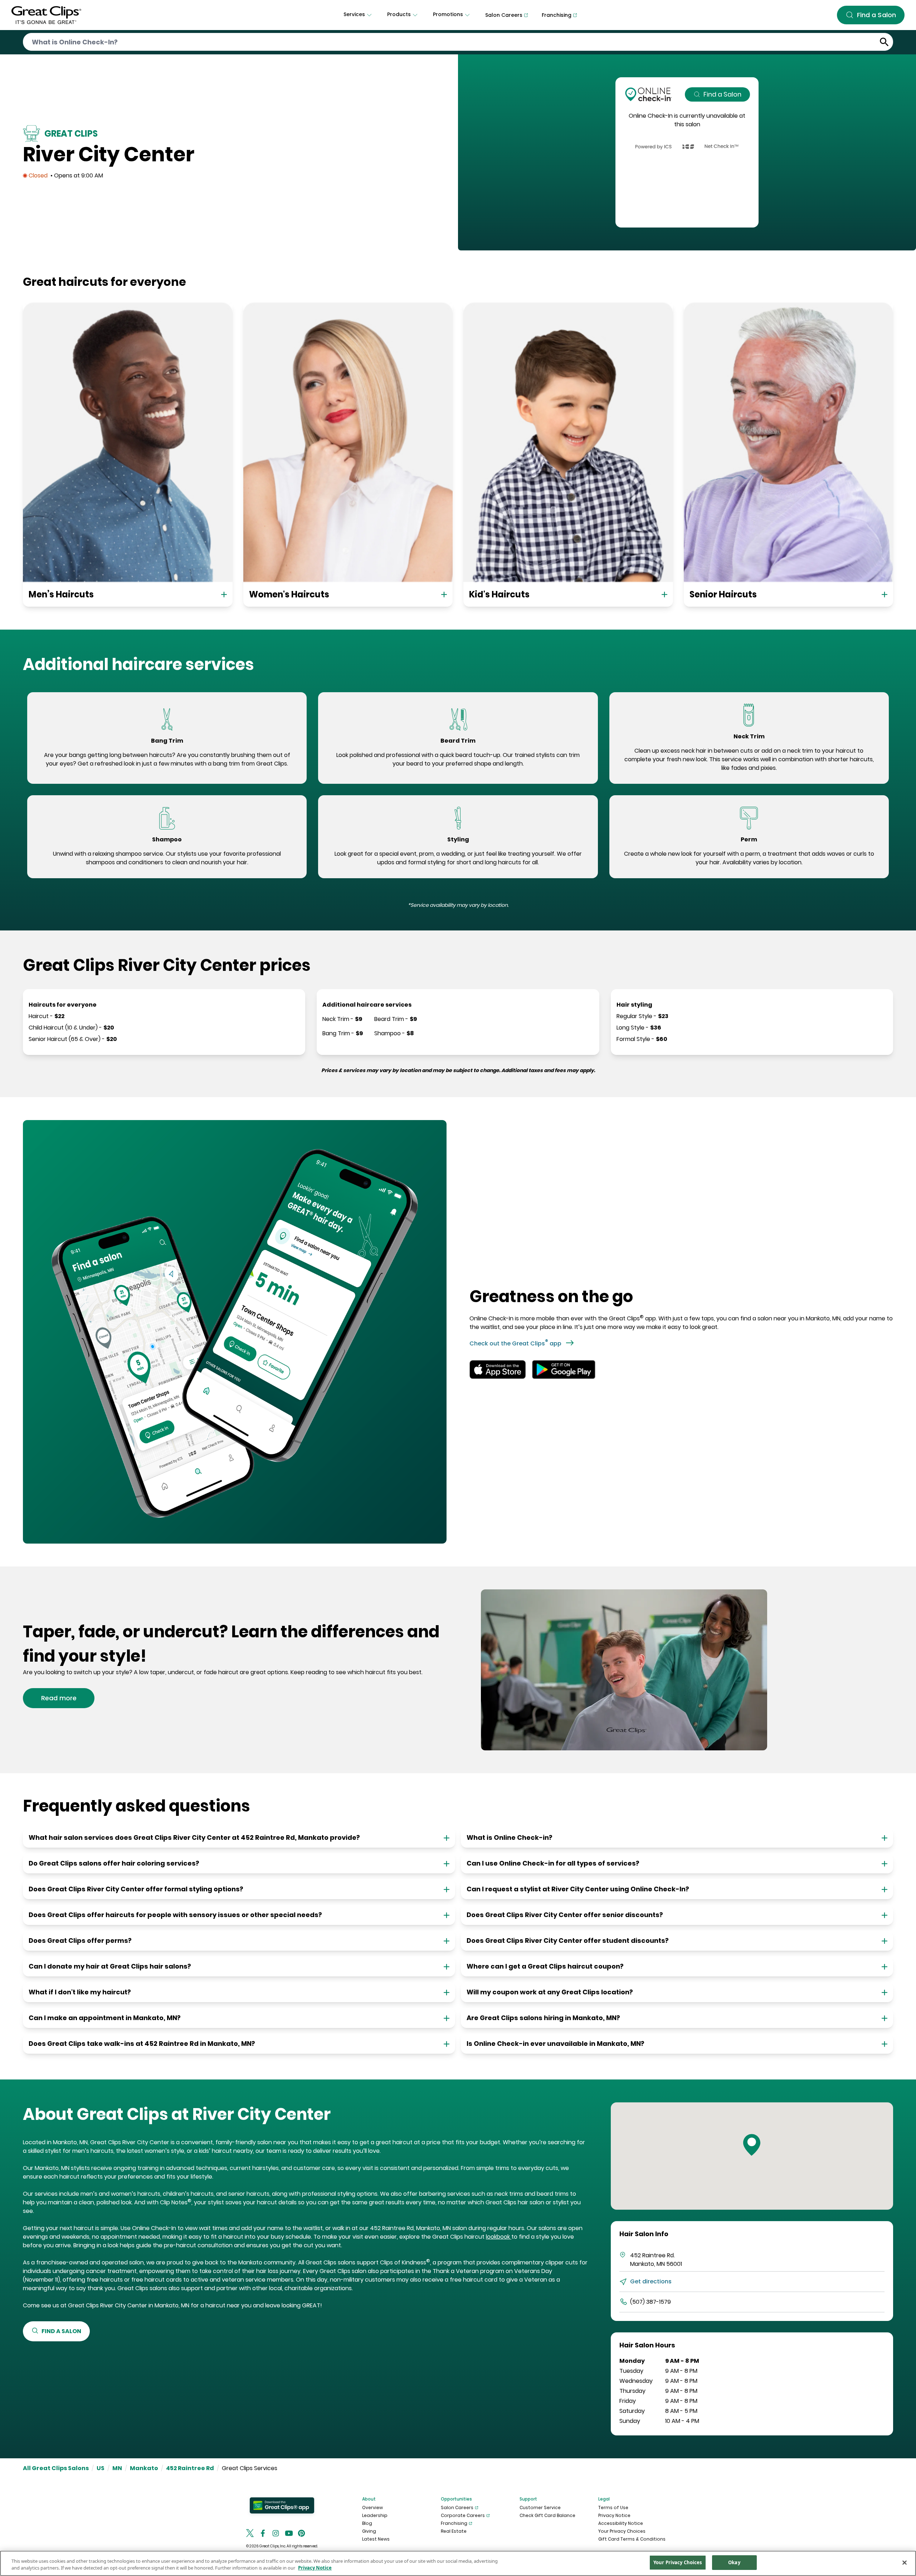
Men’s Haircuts (61, 594)
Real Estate (454, 2531)
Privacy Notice (614, 2515)
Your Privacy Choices (622, 2531)
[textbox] (167, 759)
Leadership (375, 2515)
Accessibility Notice (621, 2523)
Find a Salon (722, 94)
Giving (369, 2531)
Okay (734, 2562)
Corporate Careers (463, 2515)
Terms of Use (613, 2507)
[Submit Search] (884, 42)
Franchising (454, 2523)
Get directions (651, 2281)
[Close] (905, 2562)
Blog (367, 2523)
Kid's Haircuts (499, 594)
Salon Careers (457, 2507)
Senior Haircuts (723, 594)
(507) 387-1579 (651, 2302)
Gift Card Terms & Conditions (632, 2539)
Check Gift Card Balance (547, 2515)
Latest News (376, 2539)
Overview (372, 2507)
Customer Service (540, 2507)
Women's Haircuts (289, 594)
